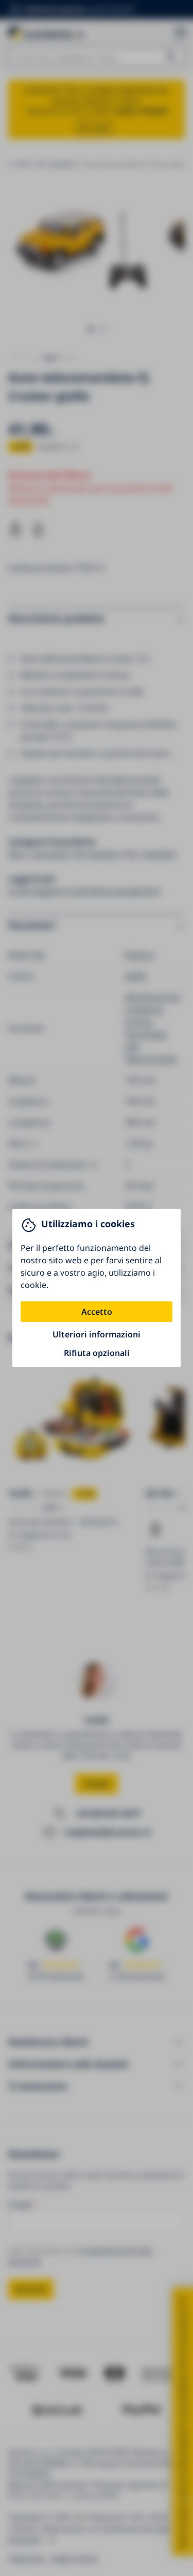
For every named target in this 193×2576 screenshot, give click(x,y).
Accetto (97, 1312)
